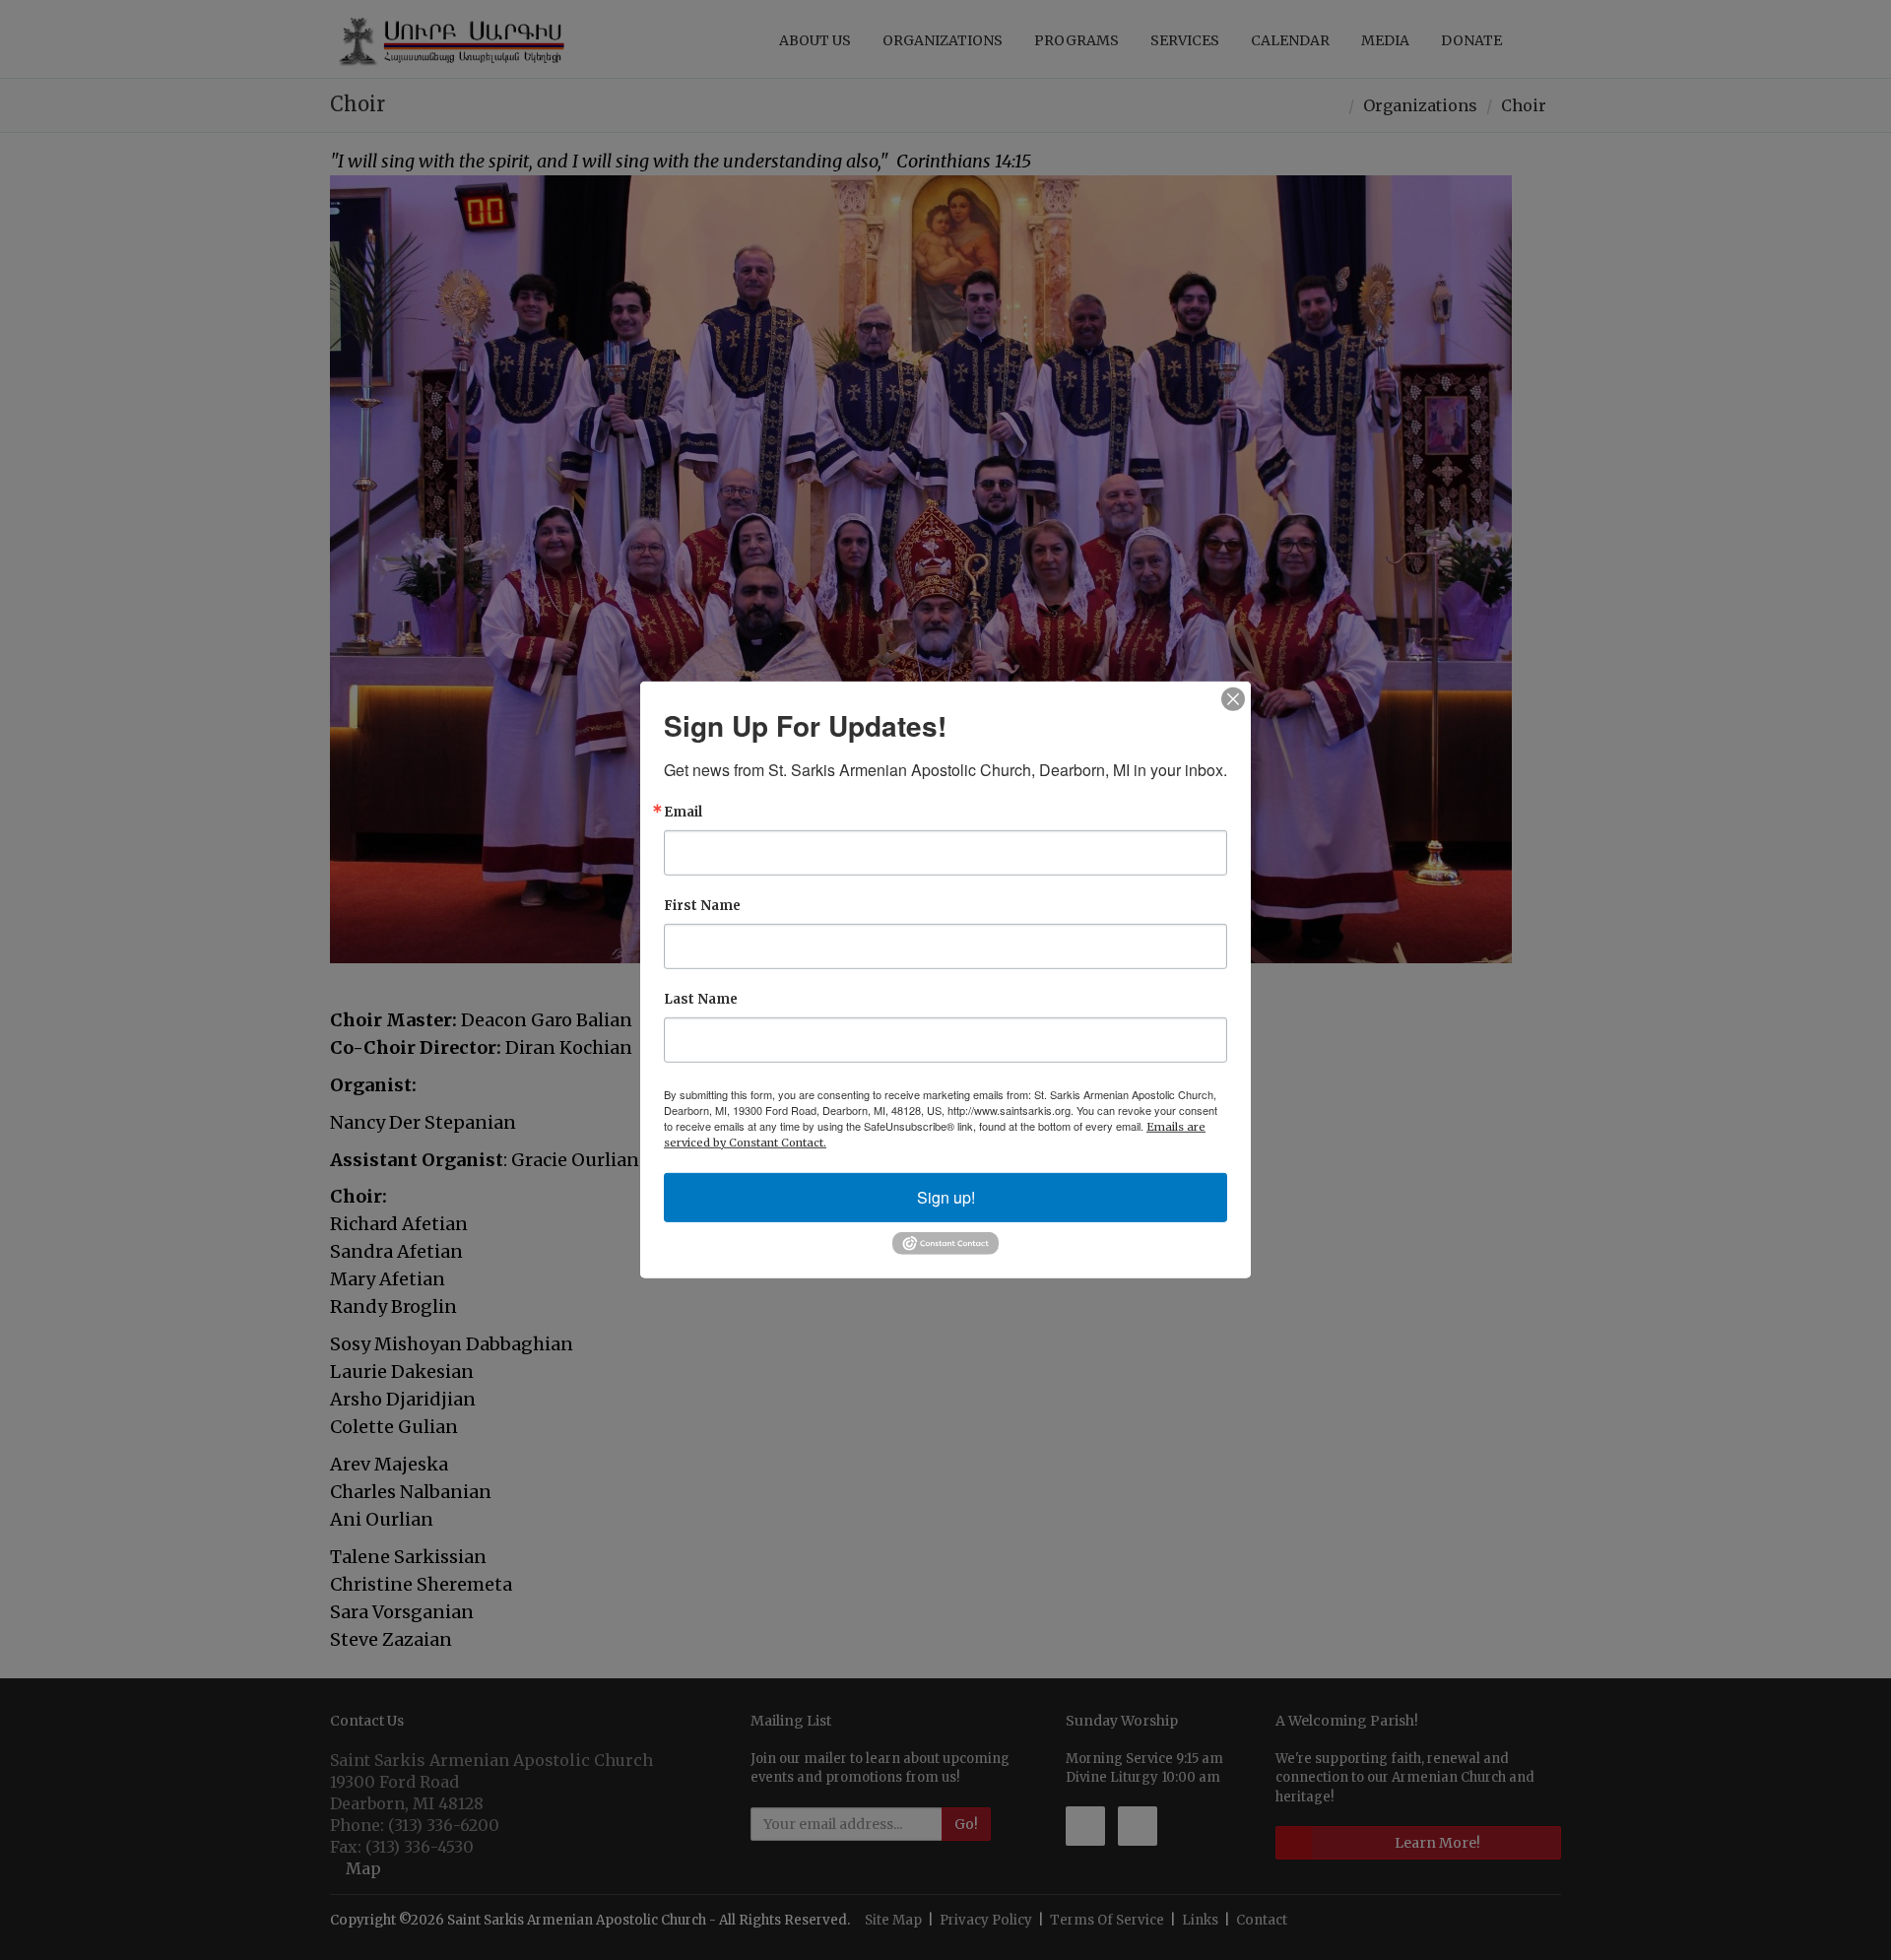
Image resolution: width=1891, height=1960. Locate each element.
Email (683, 812)
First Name (702, 906)
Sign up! (946, 1197)
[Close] (1233, 699)
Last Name (701, 999)
